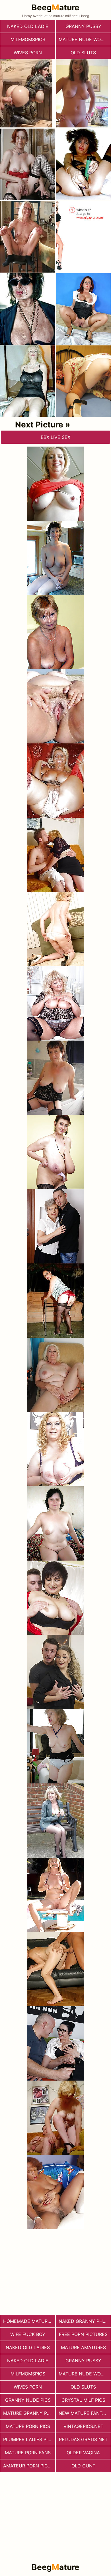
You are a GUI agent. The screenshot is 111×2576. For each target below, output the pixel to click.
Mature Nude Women (85, 39)
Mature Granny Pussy (29, 2413)
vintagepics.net (83, 2426)
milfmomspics (28, 39)
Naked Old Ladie (28, 26)
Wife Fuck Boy (28, 2334)
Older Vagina (83, 2453)
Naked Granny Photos (85, 2321)
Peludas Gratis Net (83, 2439)
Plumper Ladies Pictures (29, 2439)
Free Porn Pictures (83, 2334)
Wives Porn (28, 53)
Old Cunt (83, 2466)
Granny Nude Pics (28, 2400)
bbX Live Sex (55, 437)
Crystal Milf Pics (83, 2400)
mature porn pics (28, 2426)
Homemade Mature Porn (29, 2321)
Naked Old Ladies (28, 2347)
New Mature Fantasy (85, 2413)
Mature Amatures (83, 2347)
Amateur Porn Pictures (29, 2466)
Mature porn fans (28, 2453)
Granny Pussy (83, 26)
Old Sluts (83, 53)
